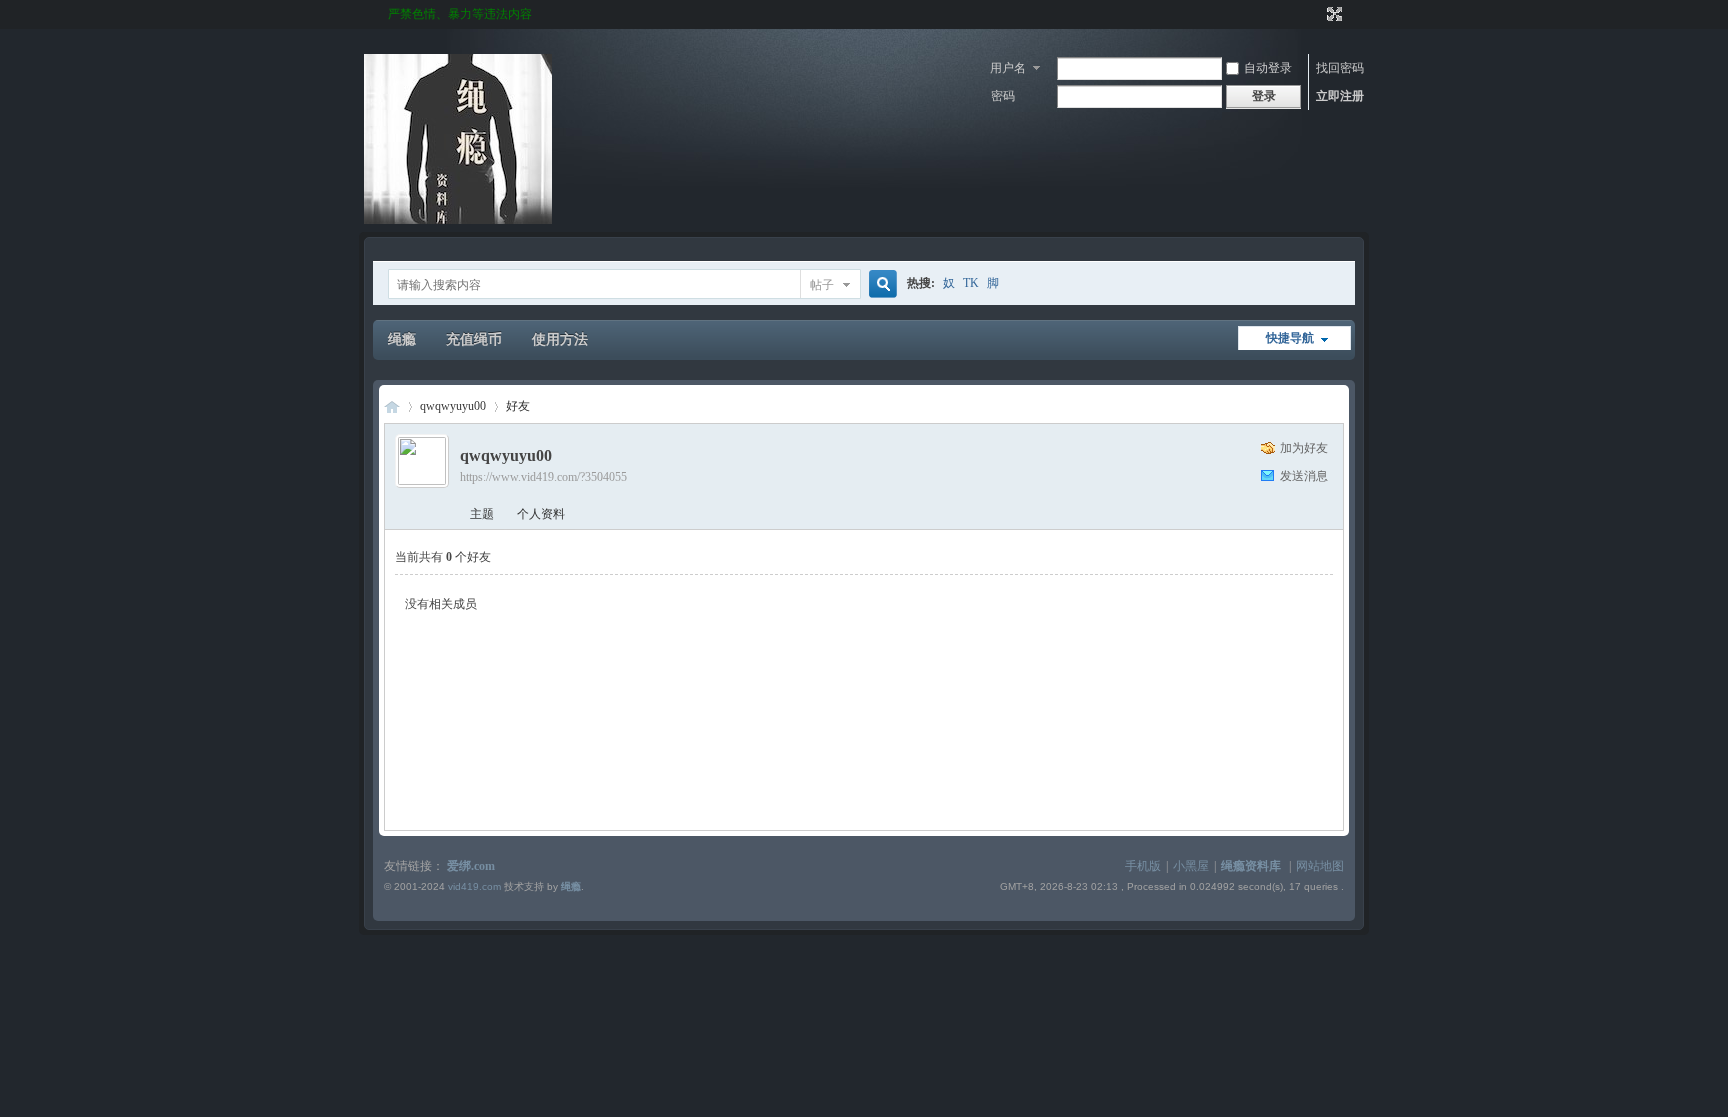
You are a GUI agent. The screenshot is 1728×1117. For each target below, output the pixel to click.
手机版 (1143, 866)
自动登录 (1268, 68)
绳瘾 (402, 339)
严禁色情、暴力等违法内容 (460, 14)
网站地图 (1320, 866)
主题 (482, 514)
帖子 (822, 285)
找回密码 (1340, 68)
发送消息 (1304, 476)
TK (971, 283)
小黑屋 (1191, 866)
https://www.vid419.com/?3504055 (543, 477)
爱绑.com (471, 866)
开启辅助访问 (1316, 14)
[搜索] (880, 284)
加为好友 (1304, 448)
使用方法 (560, 339)
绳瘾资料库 (1251, 866)
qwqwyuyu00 (453, 406)
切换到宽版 (1332, 14)
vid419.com (474, 886)
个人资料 (541, 514)
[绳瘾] (458, 220)
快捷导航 (1290, 338)
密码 (1003, 96)
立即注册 (1340, 96)
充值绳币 (474, 339)
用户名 (1008, 68)
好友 (518, 406)
